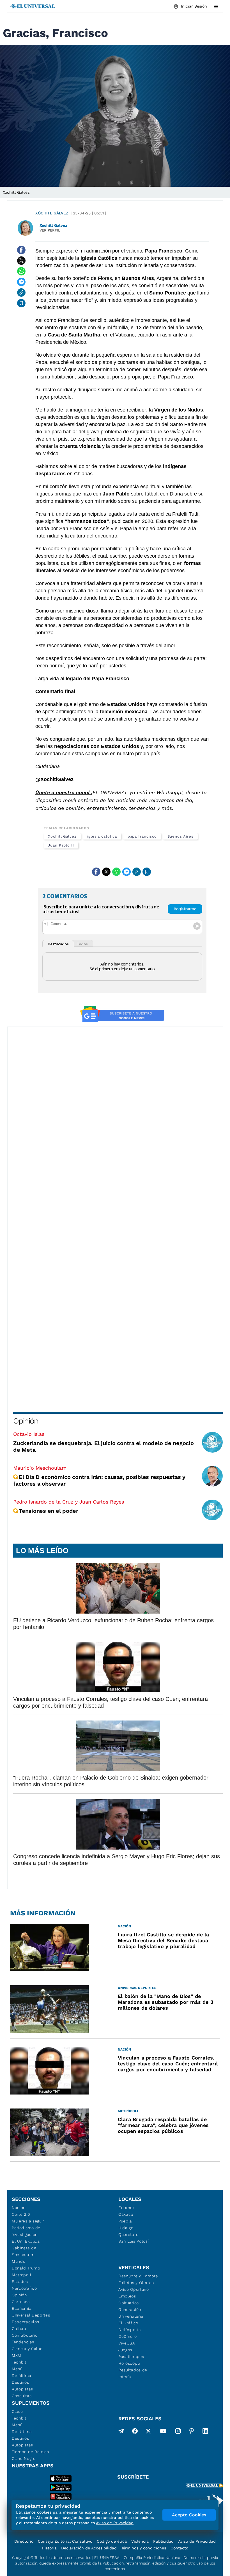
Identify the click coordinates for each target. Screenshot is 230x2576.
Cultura (19, 2329)
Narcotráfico (24, 2288)
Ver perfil (50, 230)
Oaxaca (126, 2214)
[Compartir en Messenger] (21, 282)
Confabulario (25, 2335)
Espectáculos (25, 2322)
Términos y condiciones (144, 2548)
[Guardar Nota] (21, 303)
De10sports (130, 2330)
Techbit (19, 2362)
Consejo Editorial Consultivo (65, 2541)
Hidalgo (126, 2228)
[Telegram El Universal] (121, 2432)
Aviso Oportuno (134, 2289)
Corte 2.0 (21, 2214)
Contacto (179, 2548)
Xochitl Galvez (62, 836)
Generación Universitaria (131, 2313)
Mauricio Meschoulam (40, 1468)
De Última (22, 2432)
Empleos (127, 2296)
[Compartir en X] (21, 261)
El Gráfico (128, 2323)
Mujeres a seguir (28, 2221)
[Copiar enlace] (21, 293)
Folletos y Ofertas (136, 2283)
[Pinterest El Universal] (192, 2432)
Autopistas (22, 2389)
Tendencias (23, 2342)
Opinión (26, 1421)
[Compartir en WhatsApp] (21, 271)
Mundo (19, 2261)
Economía (22, 2308)
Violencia (140, 2541)
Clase (17, 2411)
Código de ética (112, 2541)
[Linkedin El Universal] (205, 2432)
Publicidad (163, 2541)
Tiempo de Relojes (30, 2452)
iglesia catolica (102, 836)
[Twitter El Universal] (148, 2432)
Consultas (22, 2396)
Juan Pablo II (61, 845)
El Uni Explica (26, 2241)
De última (21, 2376)
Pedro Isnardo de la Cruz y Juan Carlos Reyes (69, 1502)
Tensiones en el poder (49, 1511)
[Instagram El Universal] (178, 2432)
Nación (19, 2208)
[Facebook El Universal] (135, 2432)
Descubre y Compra (138, 2276)
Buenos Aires (180, 836)
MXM (17, 2355)
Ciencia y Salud (27, 2349)
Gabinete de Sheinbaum (24, 2251)
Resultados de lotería (133, 2373)
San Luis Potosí (134, 2241)
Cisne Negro (24, 2458)
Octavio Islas (29, 1434)
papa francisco (142, 836)
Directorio (24, 2541)
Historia (49, 2548)
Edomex (127, 2208)
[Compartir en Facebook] (21, 250)
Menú (17, 2369)
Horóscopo (129, 2363)
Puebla (125, 2221)
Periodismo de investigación (26, 2231)
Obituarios (129, 2303)
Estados (20, 2282)
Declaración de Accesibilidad (89, 2548)
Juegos (125, 2350)
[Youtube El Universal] (163, 2432)
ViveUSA (127, 2343)
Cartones (21, 2302)
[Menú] (216, 6)
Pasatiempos (131, 2357)
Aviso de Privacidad (197, 2541)
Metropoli (21, 2275)
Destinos (20, 2382)
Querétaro (128, 2234)
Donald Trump (26, 2268)
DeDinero (128, 2336)
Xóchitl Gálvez (52, 213)
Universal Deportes (31, 2315)
